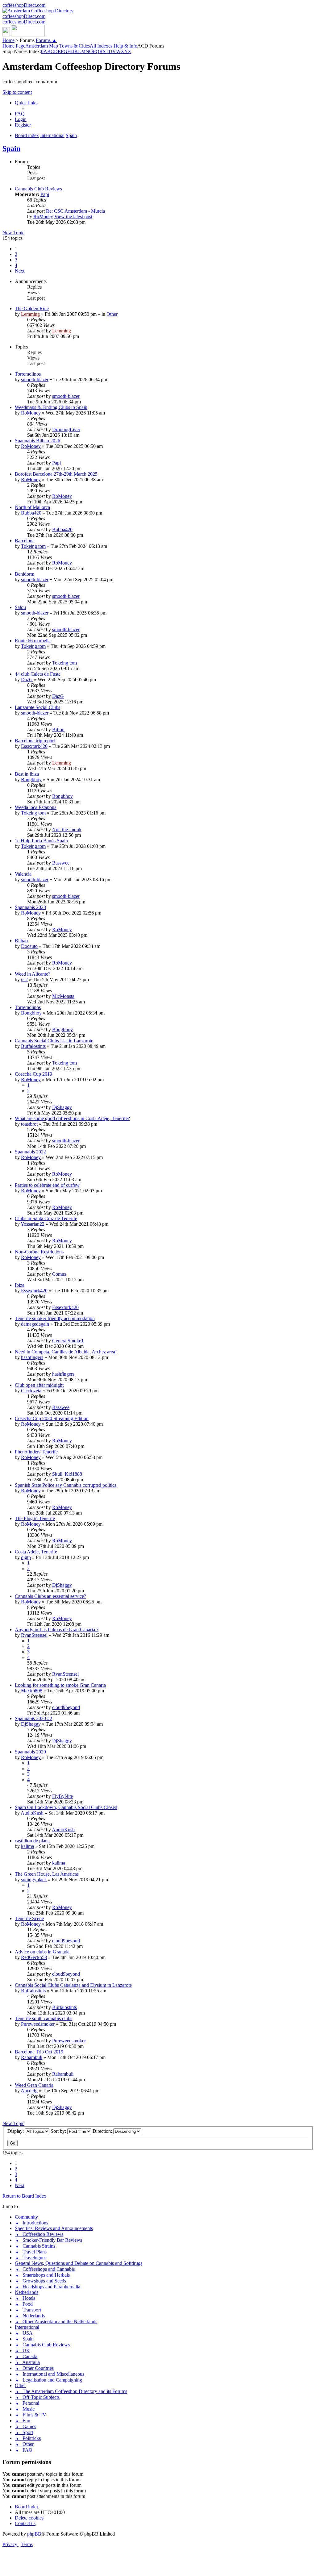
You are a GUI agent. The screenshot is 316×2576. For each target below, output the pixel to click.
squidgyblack (34, 1880)
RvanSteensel (34, 1635)
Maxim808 (32, 1691)
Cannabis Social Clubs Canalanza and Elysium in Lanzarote (73, 1985)
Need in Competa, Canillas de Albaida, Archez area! (66, 1352)
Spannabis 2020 (30, 1752)
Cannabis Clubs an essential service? (50, 1596)
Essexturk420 (34, 746)
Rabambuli (32, 2057)
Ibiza (20, 1285)
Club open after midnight (39, 1385)
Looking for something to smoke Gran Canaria (60, 1685)
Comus (59, 1274)
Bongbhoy (31, 779)
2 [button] (16, 254)
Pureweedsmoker (38, 2024)
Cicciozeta (31, 1391)
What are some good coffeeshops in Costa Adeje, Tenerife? (72, 1118)
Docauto (29, 946)
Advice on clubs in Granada (42, 1952)
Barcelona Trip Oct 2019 (39, 2052)
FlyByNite (62, 1796)
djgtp (26, 1557)
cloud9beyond (66, 1707)
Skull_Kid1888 (67, 1474)
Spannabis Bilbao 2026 (37, 441)
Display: (16, 2131)
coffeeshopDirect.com (24, 5)
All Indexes (101, 46)
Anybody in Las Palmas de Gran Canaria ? (57, 1630)
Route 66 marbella (33, 641)
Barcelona (25, 541)
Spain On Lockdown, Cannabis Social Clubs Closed (66, 1807)
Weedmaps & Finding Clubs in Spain (51, 407)
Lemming (30, 314)
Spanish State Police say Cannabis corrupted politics (66, 1485)
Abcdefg (29, 2091)
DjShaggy (62, 1107)
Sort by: (59, 2131)
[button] (20, 271)
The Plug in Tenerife (35, 1518)
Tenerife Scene (29, 1918)
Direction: (103, 2131)
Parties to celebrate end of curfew (47, 1185)
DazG (27, 679)
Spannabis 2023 (30, 907)
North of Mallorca (32, 507)
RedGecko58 (34, 1957)
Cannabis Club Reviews (38, 189)
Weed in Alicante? (33, 974)
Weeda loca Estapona (36, 807)
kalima (27, 1846)
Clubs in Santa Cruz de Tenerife (46, 1218)
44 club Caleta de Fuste (38, 674)
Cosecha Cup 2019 (33, 1074)
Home (8, 40)
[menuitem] (20, 114)
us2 (24, 980)
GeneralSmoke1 (68, 1341)
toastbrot (29, 1124)
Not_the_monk (67, 829)
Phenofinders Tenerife (36, 1452)
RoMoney (43, 217)
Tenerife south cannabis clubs (44, 2018)
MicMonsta (63, 996)
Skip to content (17, 92)
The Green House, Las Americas (47, 1874)
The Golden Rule (32, 308)
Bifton (58, 729)
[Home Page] (24, 35)
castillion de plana (32, 1841)
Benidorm (25, 574)
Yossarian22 (33, 1224)
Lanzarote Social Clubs (37, 707)
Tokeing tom (33, 546)
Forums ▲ (46, 40)
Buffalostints (33, 1046)
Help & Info (125, 46)
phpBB (34, 2534)
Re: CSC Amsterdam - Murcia (75, 211)
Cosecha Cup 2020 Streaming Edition (52, 1418)
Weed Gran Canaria (34, 2085)
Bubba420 (31, 513)
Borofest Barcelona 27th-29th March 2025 (56, 474)
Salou (20, 607)
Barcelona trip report (35, 741)
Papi (45, 194)
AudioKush (32, 1813)
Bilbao (21, 941)
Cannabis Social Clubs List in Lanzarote (54, 1041)
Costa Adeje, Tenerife (36, 1552)
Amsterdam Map (42, 46)
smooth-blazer (35, 379)
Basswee (61, 863)
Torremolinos (28, 374)
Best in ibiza (27, 774)
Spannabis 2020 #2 (33, 1718)
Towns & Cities (75, 46)
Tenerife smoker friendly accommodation (55, 1318)
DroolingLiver (66, 429)
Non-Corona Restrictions (39, 1252)
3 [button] (16, 260)
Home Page (14, 46)
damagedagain (35, 1324)
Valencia (23, 874)
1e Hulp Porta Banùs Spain (41, 841)
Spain (11, 148)
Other (112, 314)
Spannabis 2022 (30, 1152)
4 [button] (16, 265)
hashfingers (32, 1357)
